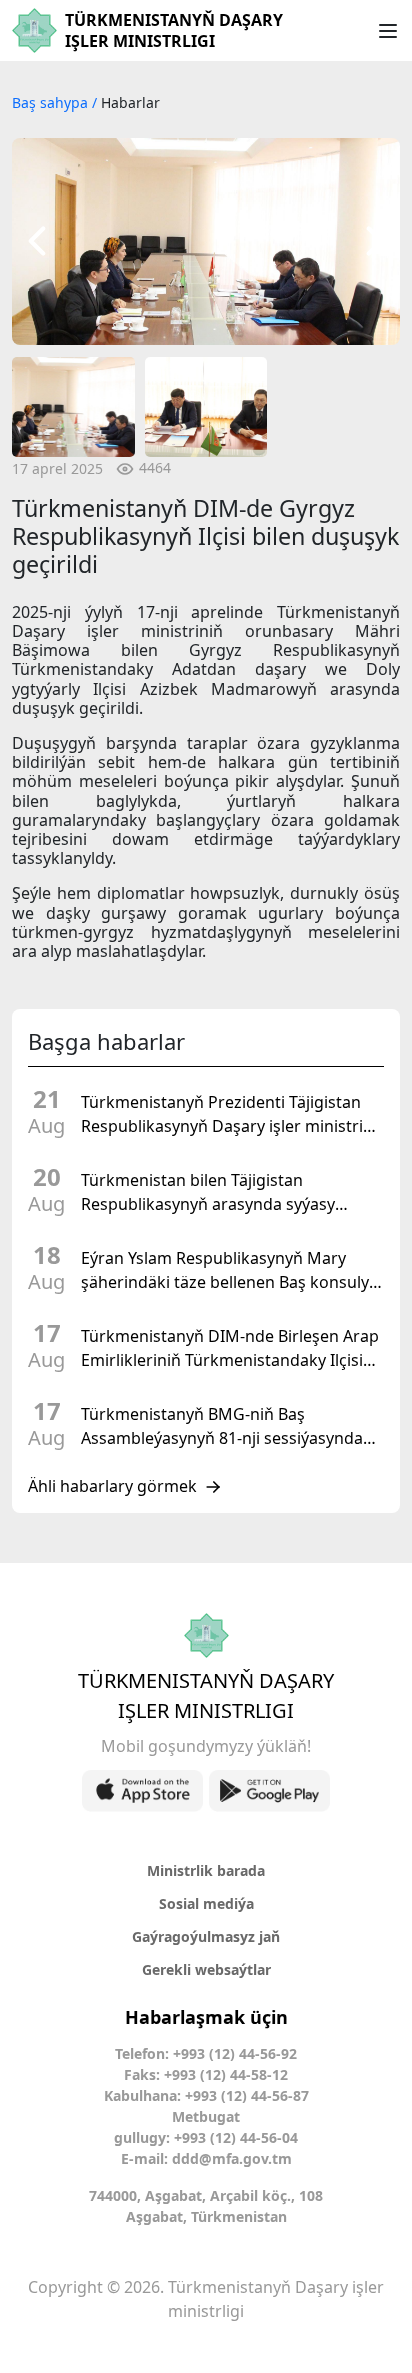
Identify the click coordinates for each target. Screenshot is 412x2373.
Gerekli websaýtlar (206, 1969)
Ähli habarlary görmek (112, 1487)
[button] (37, 241)
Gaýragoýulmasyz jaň (206, 1936)
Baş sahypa (52, 102)
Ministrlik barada (206, 1870)
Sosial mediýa (206, 1903)
